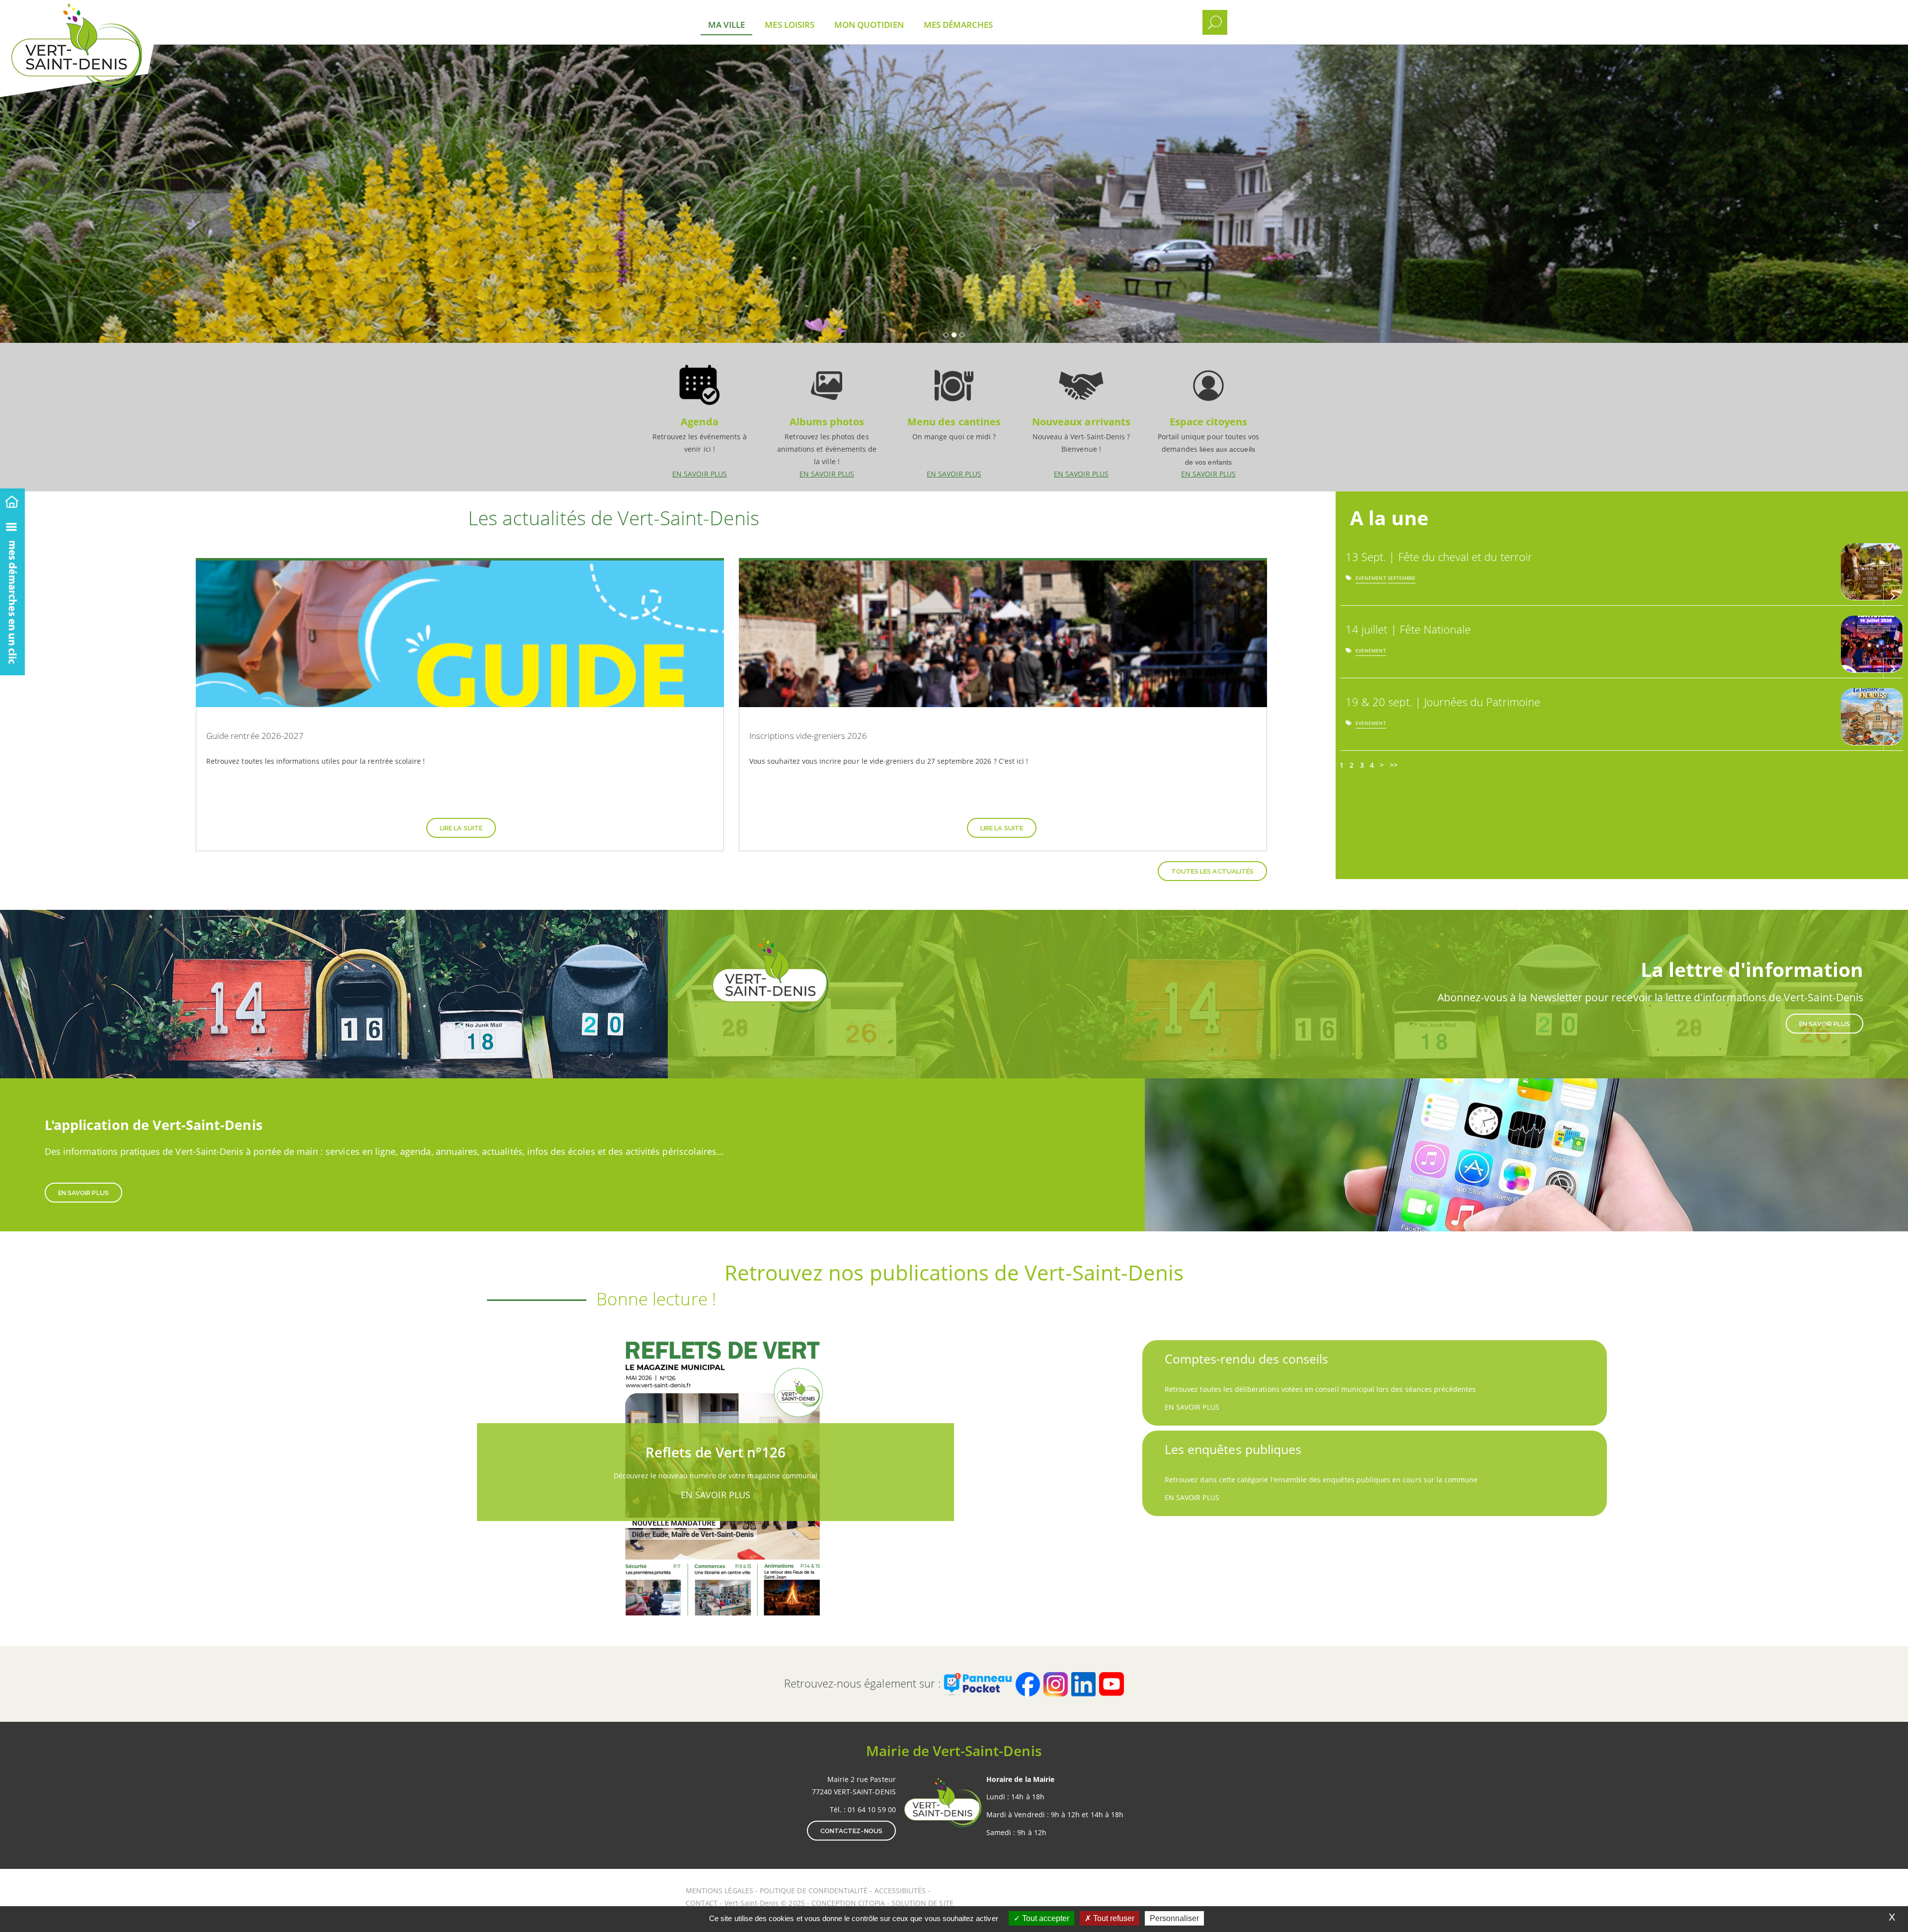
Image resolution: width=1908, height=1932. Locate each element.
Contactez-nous (851, 1831)
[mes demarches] (12, 594)
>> (1394, 765)
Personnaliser (1174, 1918)
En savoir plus (700, 417)
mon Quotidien (869, 25)
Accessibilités (901, 1891)
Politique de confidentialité (814, 1891)
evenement (1371, 580)
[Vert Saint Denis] (103, 15)
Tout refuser (1113, 1918)
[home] (12, 500)
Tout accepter (1045, 1918)
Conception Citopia (848, 1903)
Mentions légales (720, 1891)
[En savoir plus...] (1893, 595)
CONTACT (702, 1903)
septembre (1402, 580)
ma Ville (726, 25)
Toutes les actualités (1212, 871)
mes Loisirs (790, 25)
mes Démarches (958, 25)
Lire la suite (461, 828)
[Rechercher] (1215, 22)
